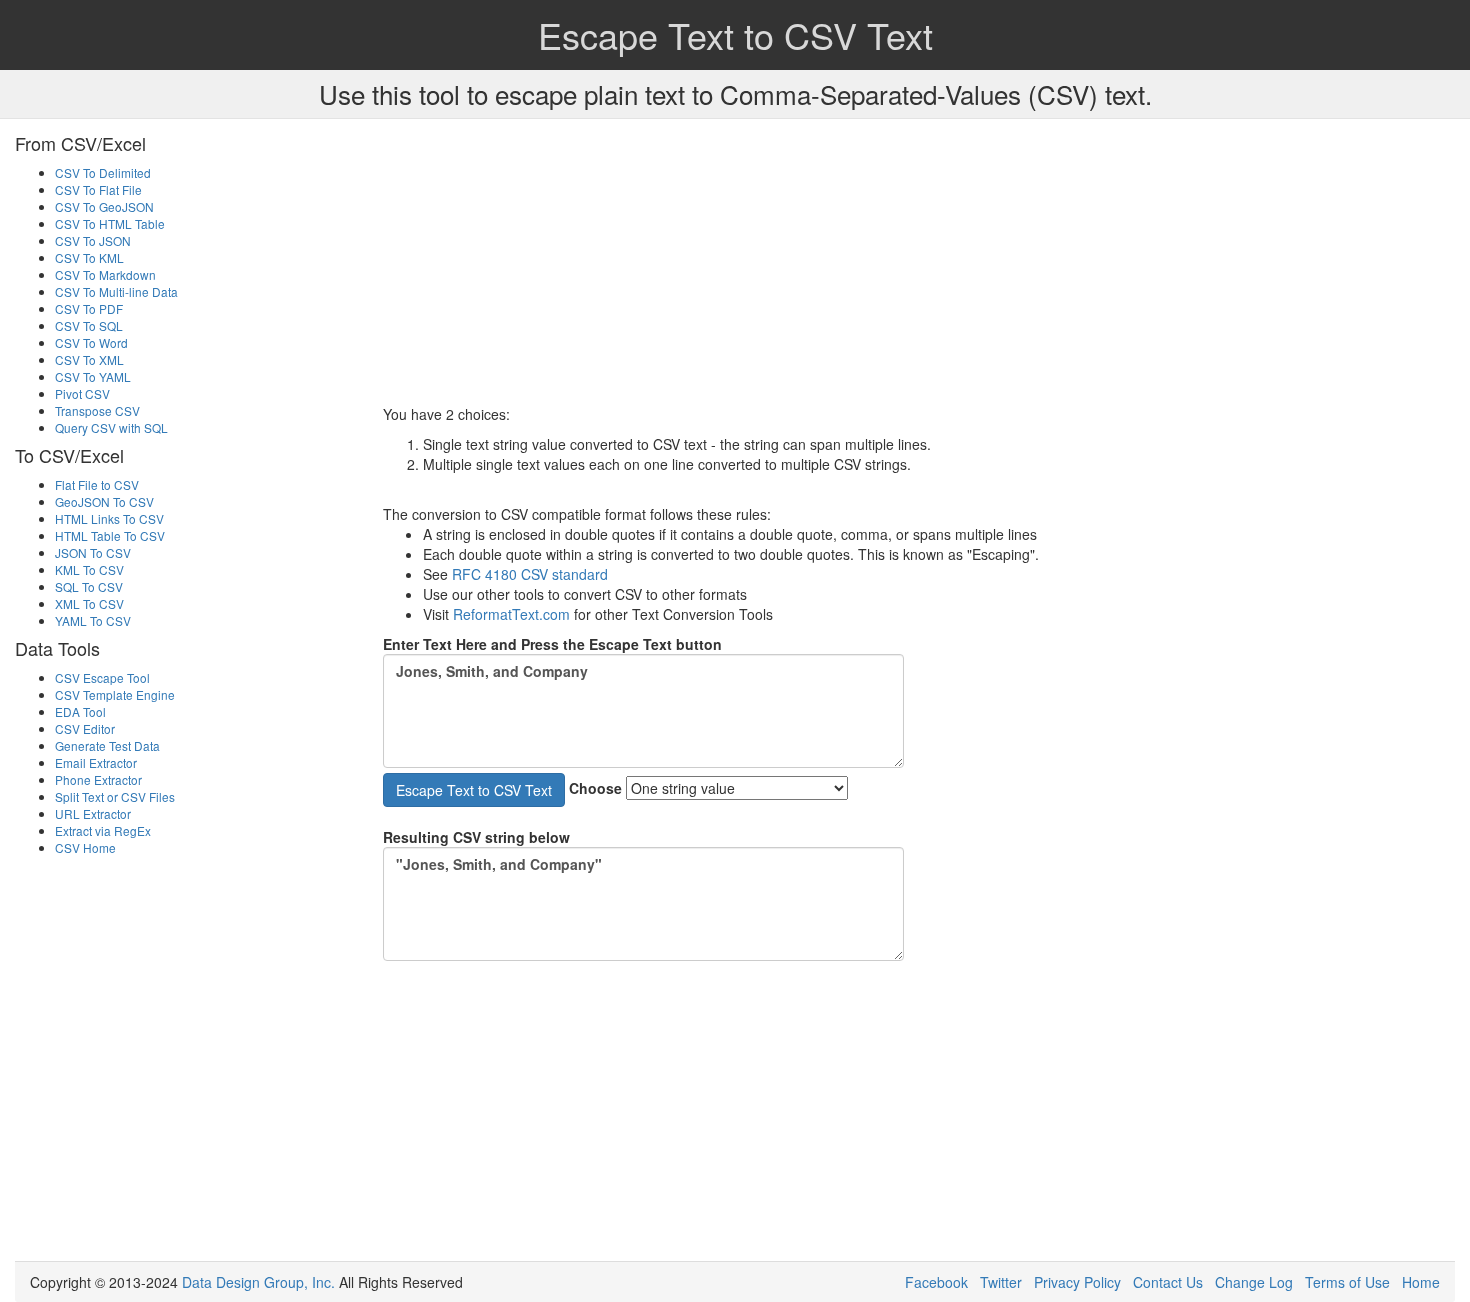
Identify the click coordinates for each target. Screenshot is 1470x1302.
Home (1421, 1282)
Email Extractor (96, 762)
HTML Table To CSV (110, 535)
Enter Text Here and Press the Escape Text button (552, 644)
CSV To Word (91, 342)
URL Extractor (93, 813)
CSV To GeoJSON (104, 206)
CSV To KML (89, 257)
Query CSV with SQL (111, 427)
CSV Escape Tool (102, 677)
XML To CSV (89, 603)
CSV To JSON (93, 240)
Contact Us (1168, 1282)
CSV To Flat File (98, 189)
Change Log (1254, 1282)
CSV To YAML (93, 376)
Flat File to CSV (97, 484)
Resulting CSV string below (476, 837)
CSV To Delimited (103, 172)
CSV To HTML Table (110, 223)
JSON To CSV (93, 552)
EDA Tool (80, 711)
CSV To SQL (89, 325)
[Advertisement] (919, 264)
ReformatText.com (511, 614)
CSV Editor (85, 728)
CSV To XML (89, 359)
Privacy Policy (1077, 1282)
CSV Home (85, 847)
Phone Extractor (98, 779)
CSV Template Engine (115, 694)
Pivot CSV (82, 393)
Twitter (1001, 1282)
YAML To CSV (93, 620)
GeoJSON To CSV (104, 501)
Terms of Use (1347, 1282)
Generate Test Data (107, 745)
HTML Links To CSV (109, 518)
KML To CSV (89, 569)
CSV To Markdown (105, 274)
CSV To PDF (89, 308)
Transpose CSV (97, 410)
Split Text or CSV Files (115, 796)
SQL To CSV (89, 586)
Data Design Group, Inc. (258, 1282)
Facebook (936, 1282)
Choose (595, 788)
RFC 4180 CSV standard (530, 574)
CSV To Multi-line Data (116, 291)
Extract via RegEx (103, 830)
